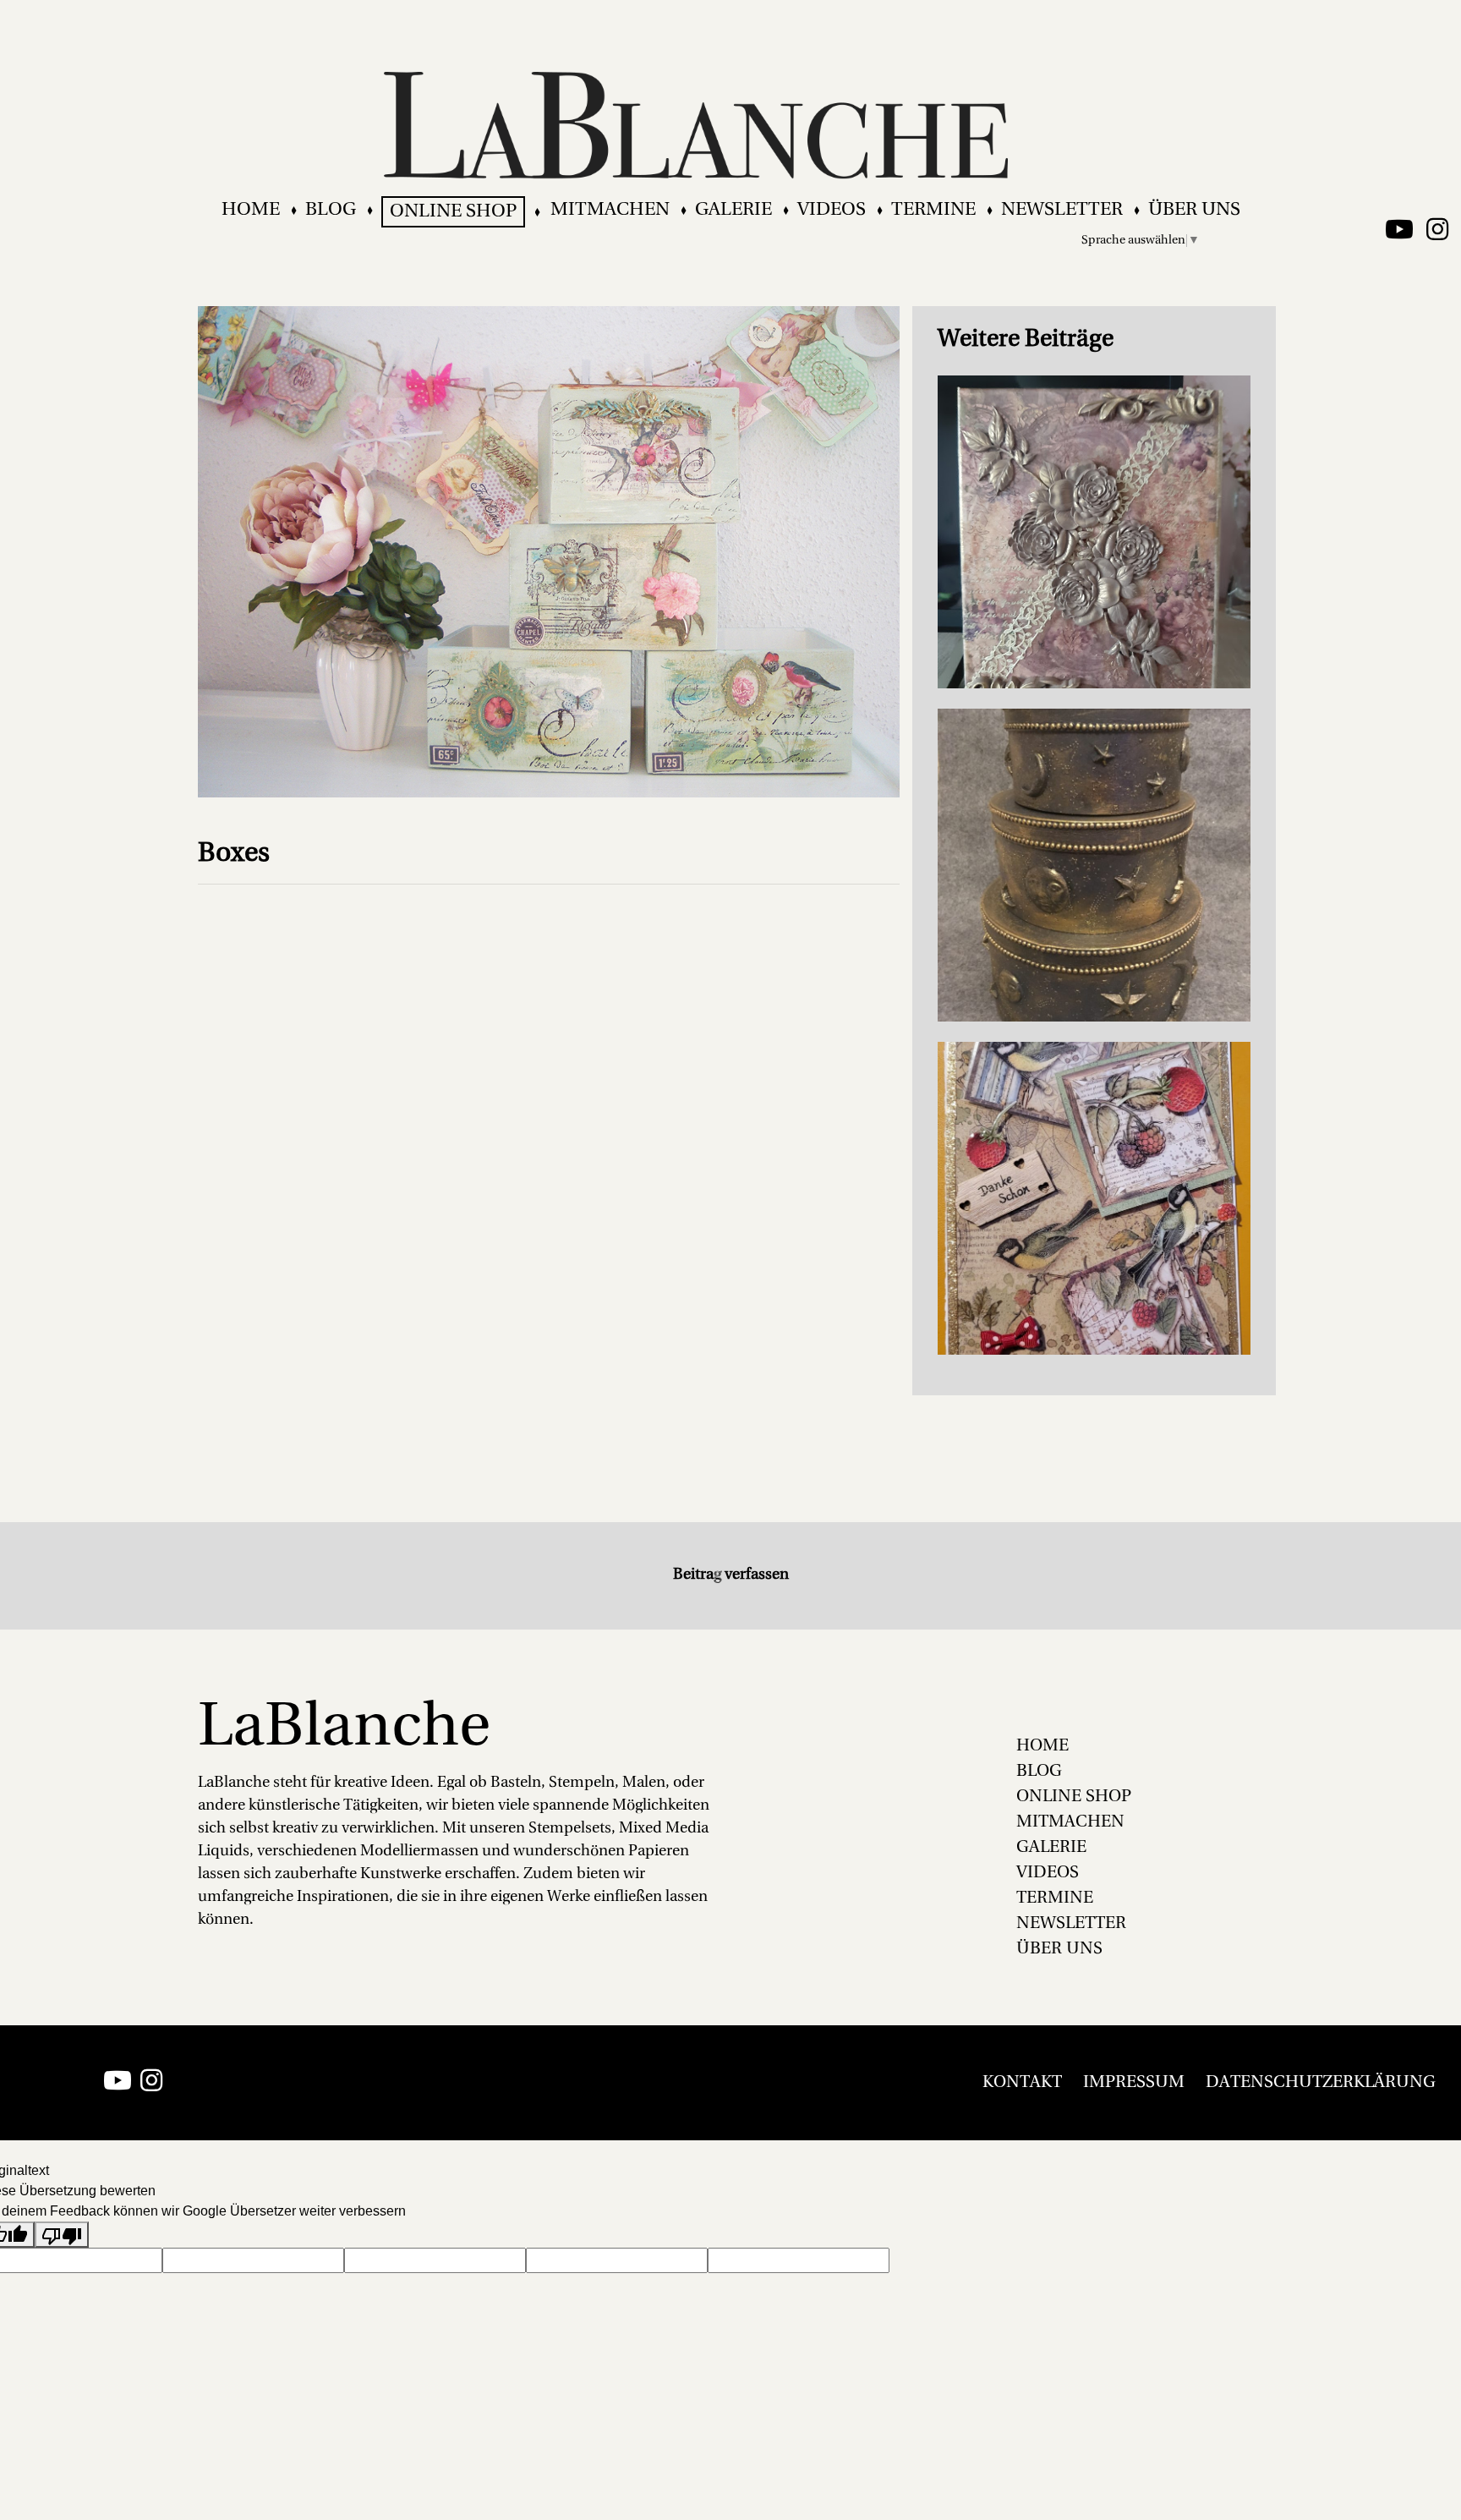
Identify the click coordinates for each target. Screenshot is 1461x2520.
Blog (331, 210)
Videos (832, 210)
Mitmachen (610, 210)
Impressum (1134, 2083)
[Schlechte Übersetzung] (62, 2235)
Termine (933, 210)
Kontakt (1022, 2083)
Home (251, 210)
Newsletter (1062, 210)
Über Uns (1194, 210)
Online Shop (453, 212)
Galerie (733, 210)
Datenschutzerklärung (1321, 2083)
